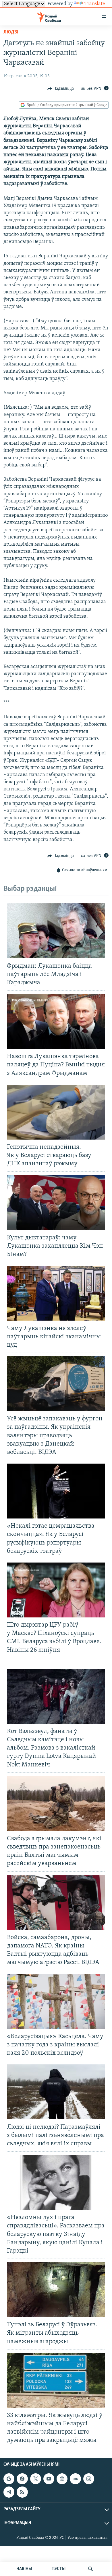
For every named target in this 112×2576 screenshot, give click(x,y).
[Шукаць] (90, 2569)
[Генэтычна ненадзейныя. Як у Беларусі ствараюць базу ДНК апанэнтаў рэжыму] (56, 1112)
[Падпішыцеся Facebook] (22, 2479)
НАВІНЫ (24, 2569)
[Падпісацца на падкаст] (62, 2479)
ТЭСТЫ (59, 2569)
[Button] (61, 89)
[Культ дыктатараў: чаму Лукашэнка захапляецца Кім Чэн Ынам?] (56, 1202)
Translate (95, 4)
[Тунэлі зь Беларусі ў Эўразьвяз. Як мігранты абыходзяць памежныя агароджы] (56, 2290)
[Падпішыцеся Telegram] (9, 2492)
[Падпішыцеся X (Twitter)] (36, 2479)
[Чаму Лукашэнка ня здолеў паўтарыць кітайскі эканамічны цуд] (56, 1293)
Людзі (11, 32)
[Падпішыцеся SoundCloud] (75, 2479)
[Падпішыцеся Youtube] (49, 2479)
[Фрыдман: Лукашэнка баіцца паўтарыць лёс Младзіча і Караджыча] (56, 931)
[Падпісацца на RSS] (22, 2492)
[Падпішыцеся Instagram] (89, 2479)
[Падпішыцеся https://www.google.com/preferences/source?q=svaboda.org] (9, 2479)
